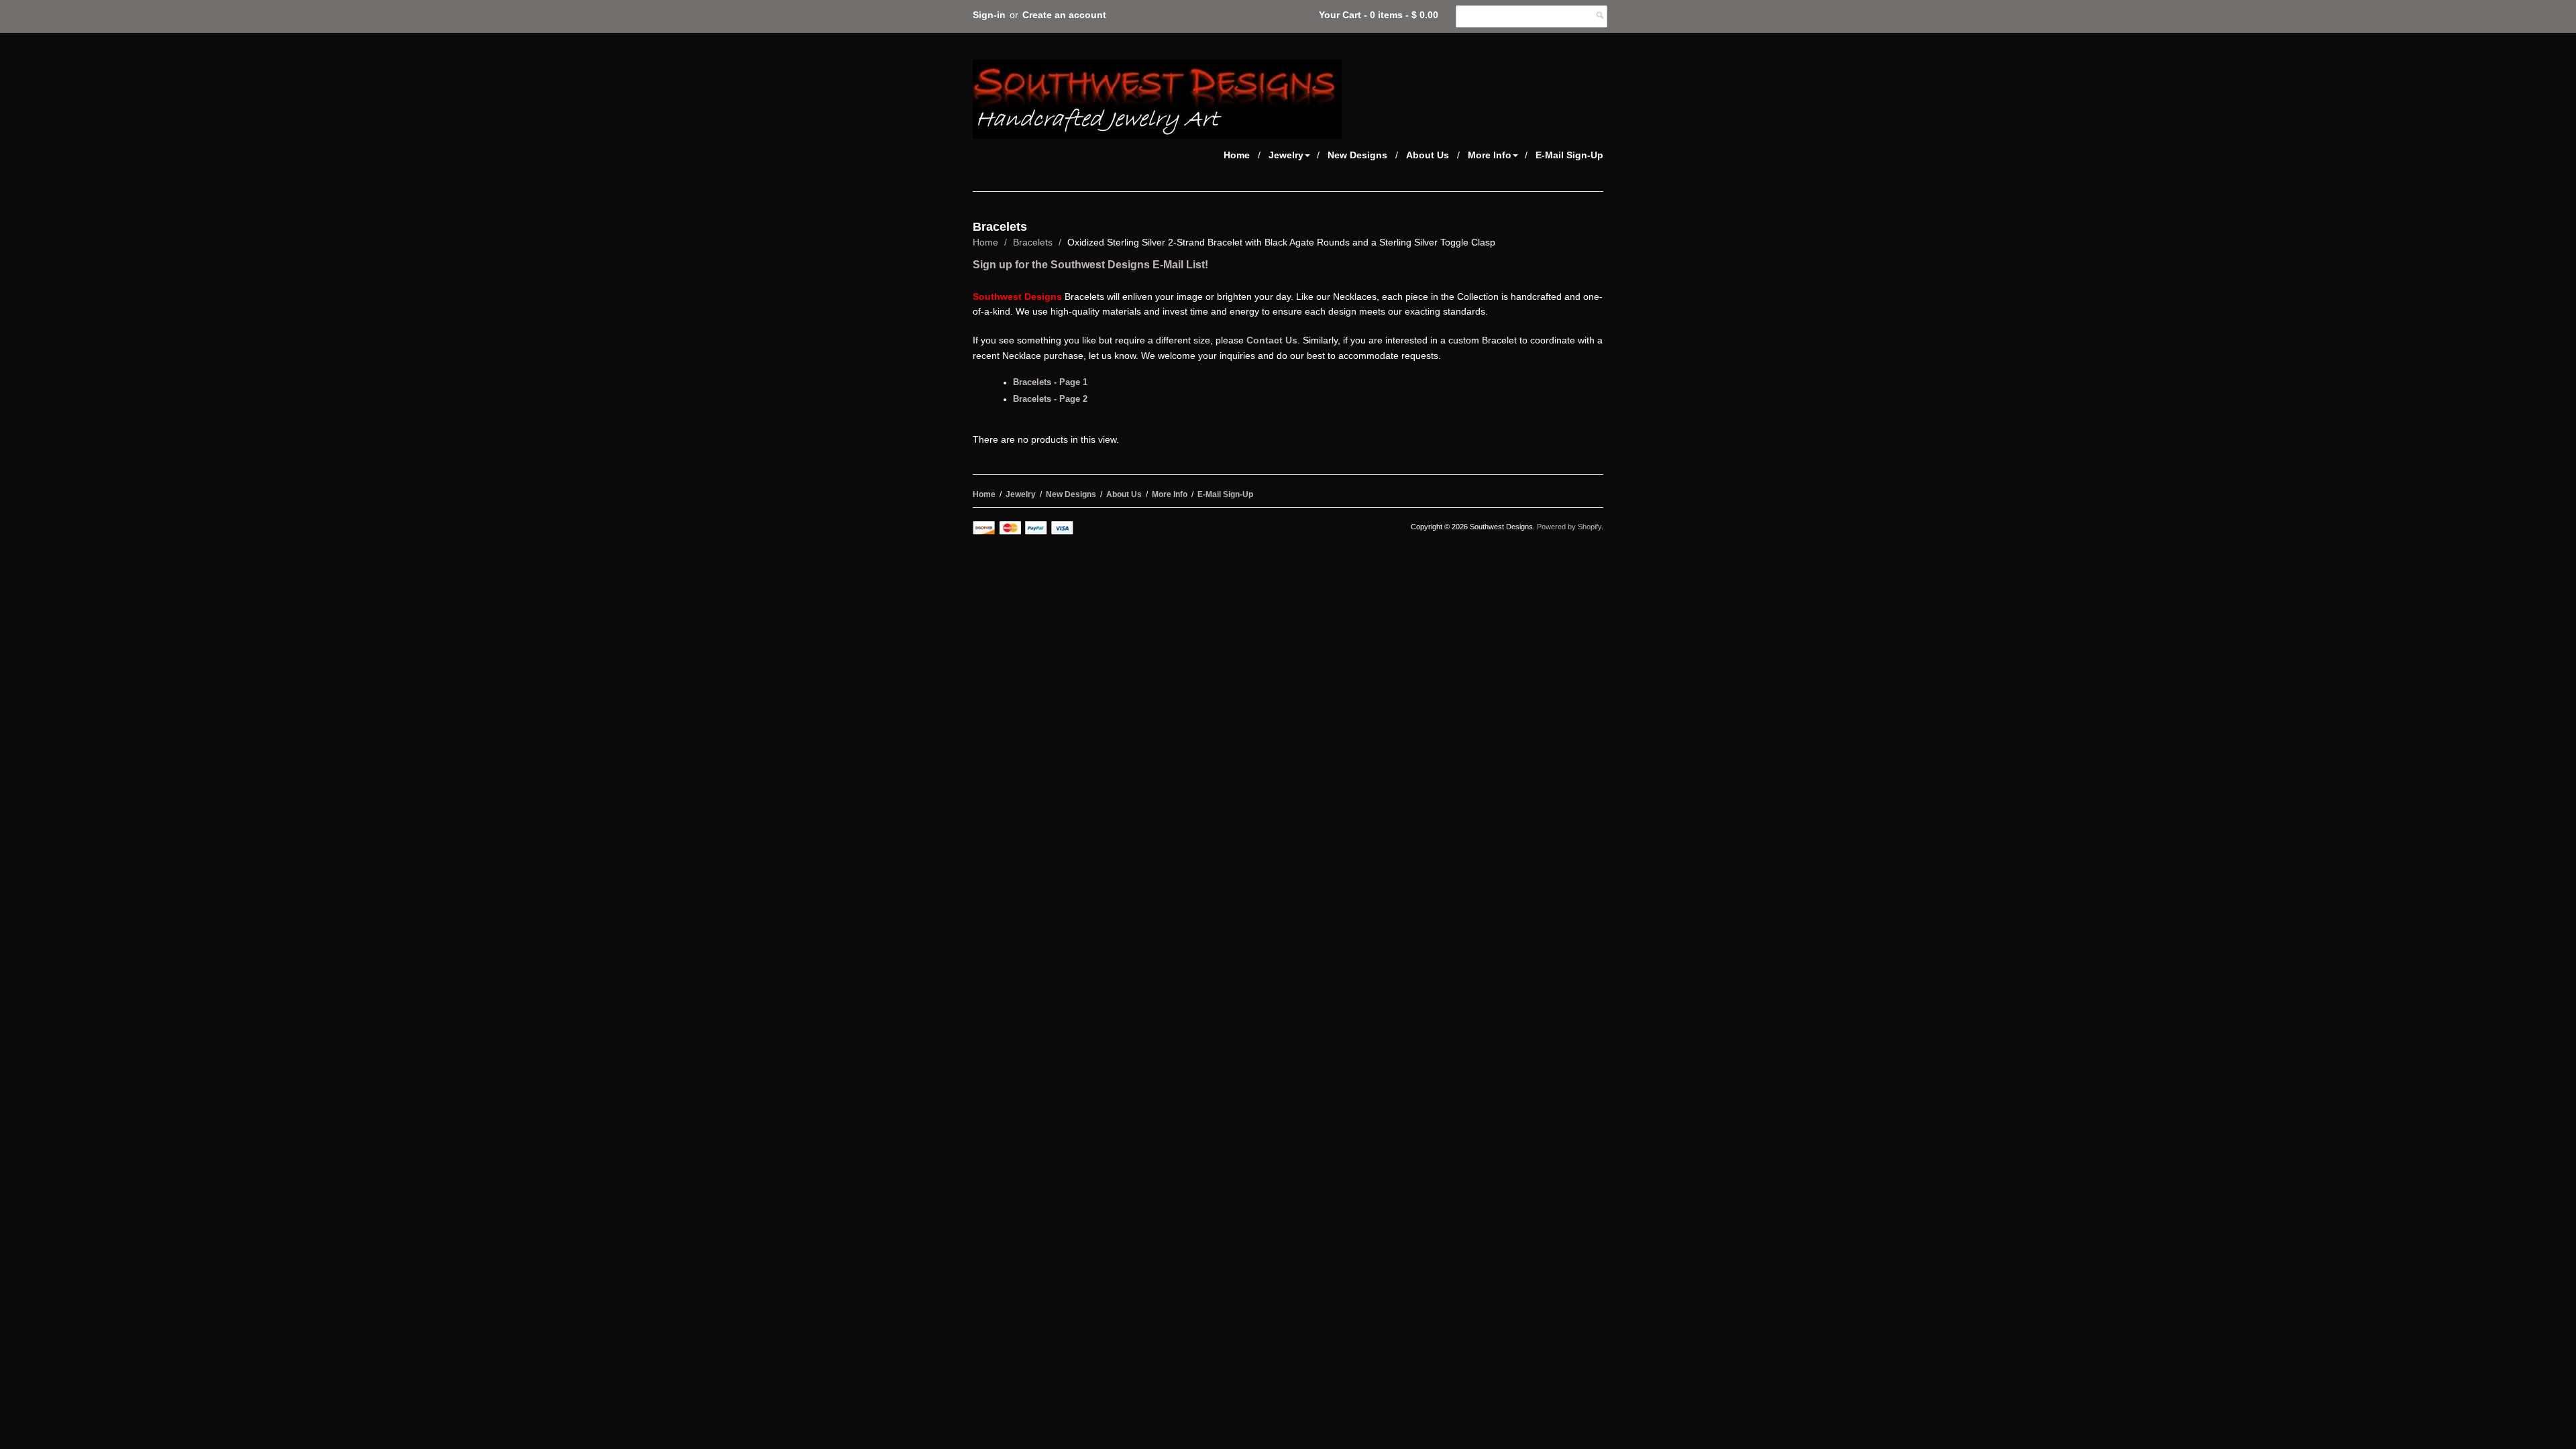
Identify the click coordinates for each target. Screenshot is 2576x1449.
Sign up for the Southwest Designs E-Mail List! (1090, 265)
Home (1237, 155)
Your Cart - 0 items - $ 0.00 (1379, 15)
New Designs (1357, 155)
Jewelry (1286, 155)
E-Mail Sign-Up (1569, 155)
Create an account (1064, 15)
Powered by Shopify (1569, 527)
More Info (1490, 155)
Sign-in (989, 15)
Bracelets (1033, 242)
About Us (1428, 155)
